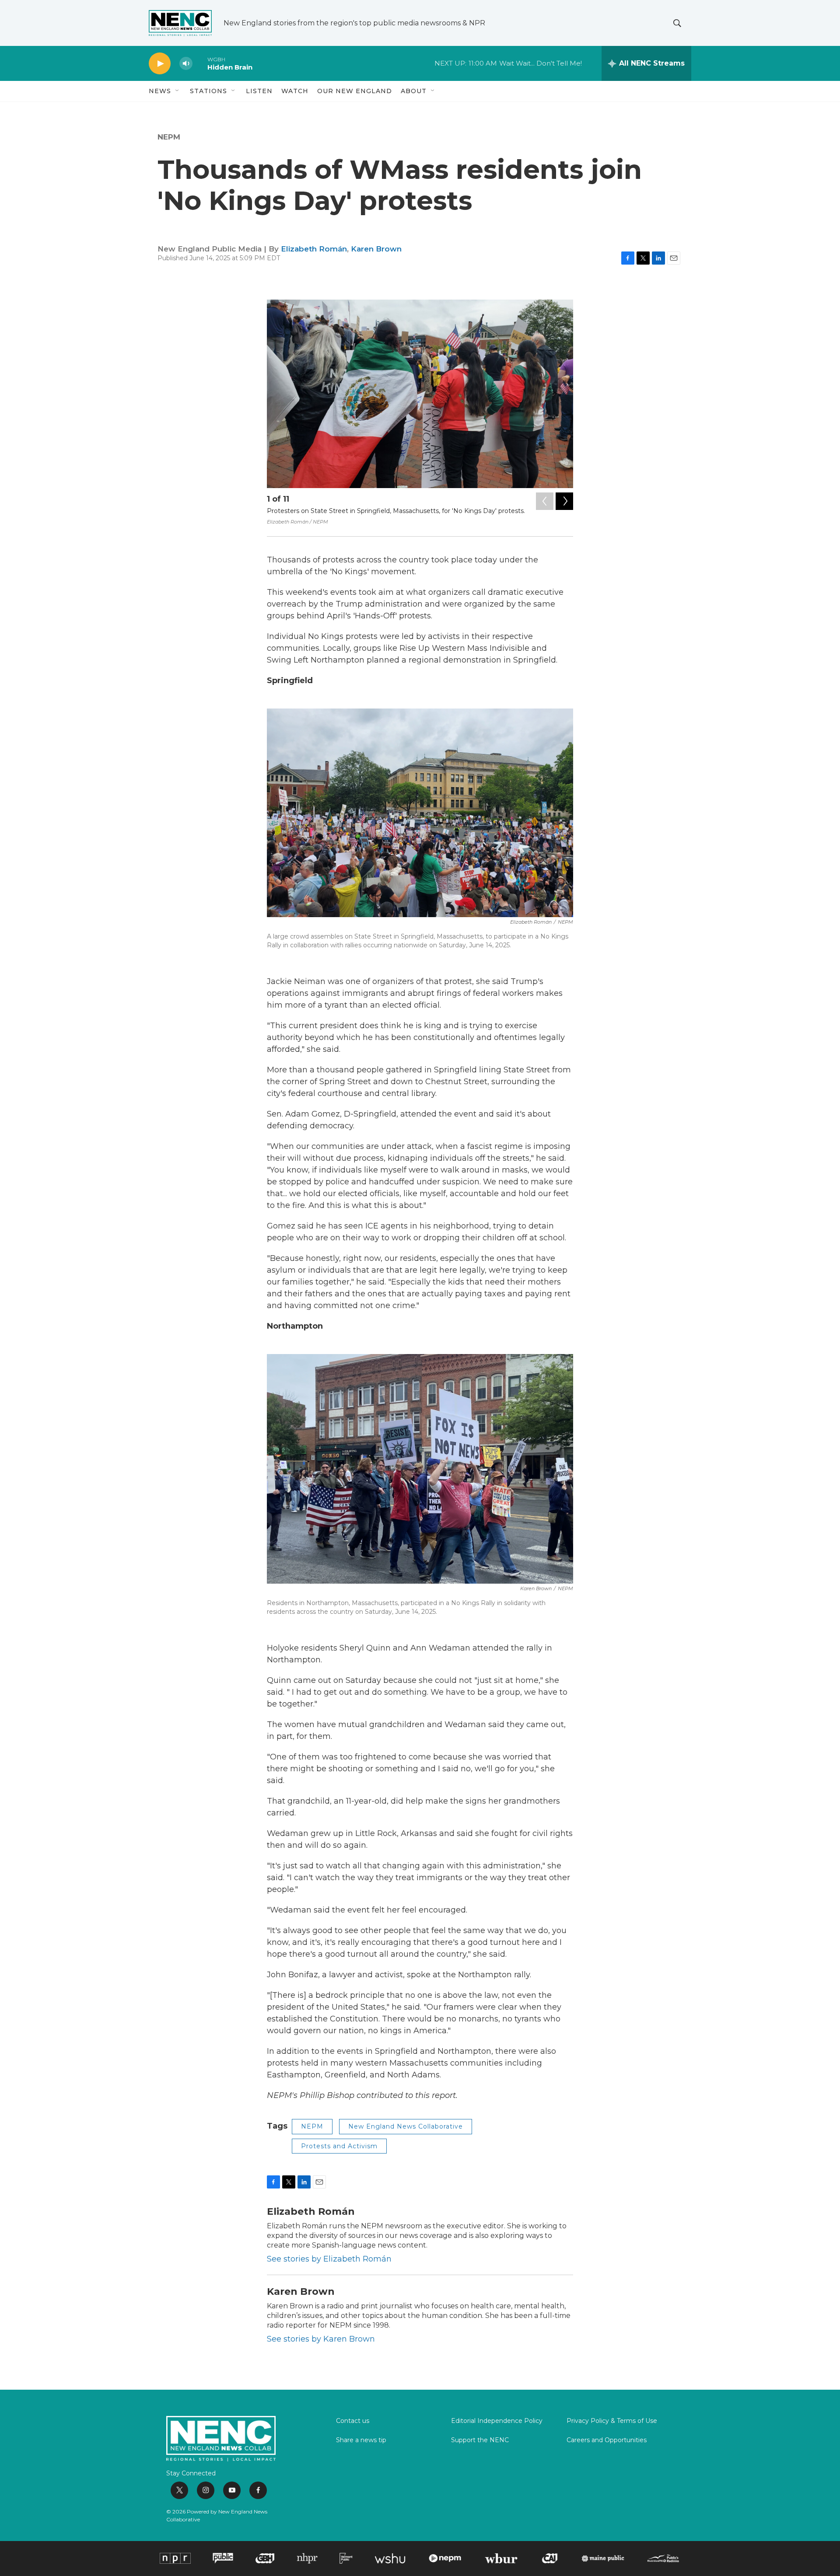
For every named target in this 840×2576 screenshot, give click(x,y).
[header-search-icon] (677, 23)
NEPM (169, 137)
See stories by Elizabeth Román (329, 2259)
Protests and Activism (339, 2146)
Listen (259, 91)
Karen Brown (376, 249)
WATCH (295, 91)
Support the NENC (480, 2440)
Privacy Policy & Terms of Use (612, 2421)
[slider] (200, 63)
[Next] (564, 501)
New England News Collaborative (406, 2126)
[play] (160, 64)
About (414, 91)
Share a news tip (361, 2440)
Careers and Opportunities (607, 2440)
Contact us (353, 2421)
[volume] (186, 64)
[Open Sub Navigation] (178, 91)
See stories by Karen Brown (321, 2339)
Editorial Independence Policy (497, 2421)
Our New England (355, 91)
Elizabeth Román (314, 249)
